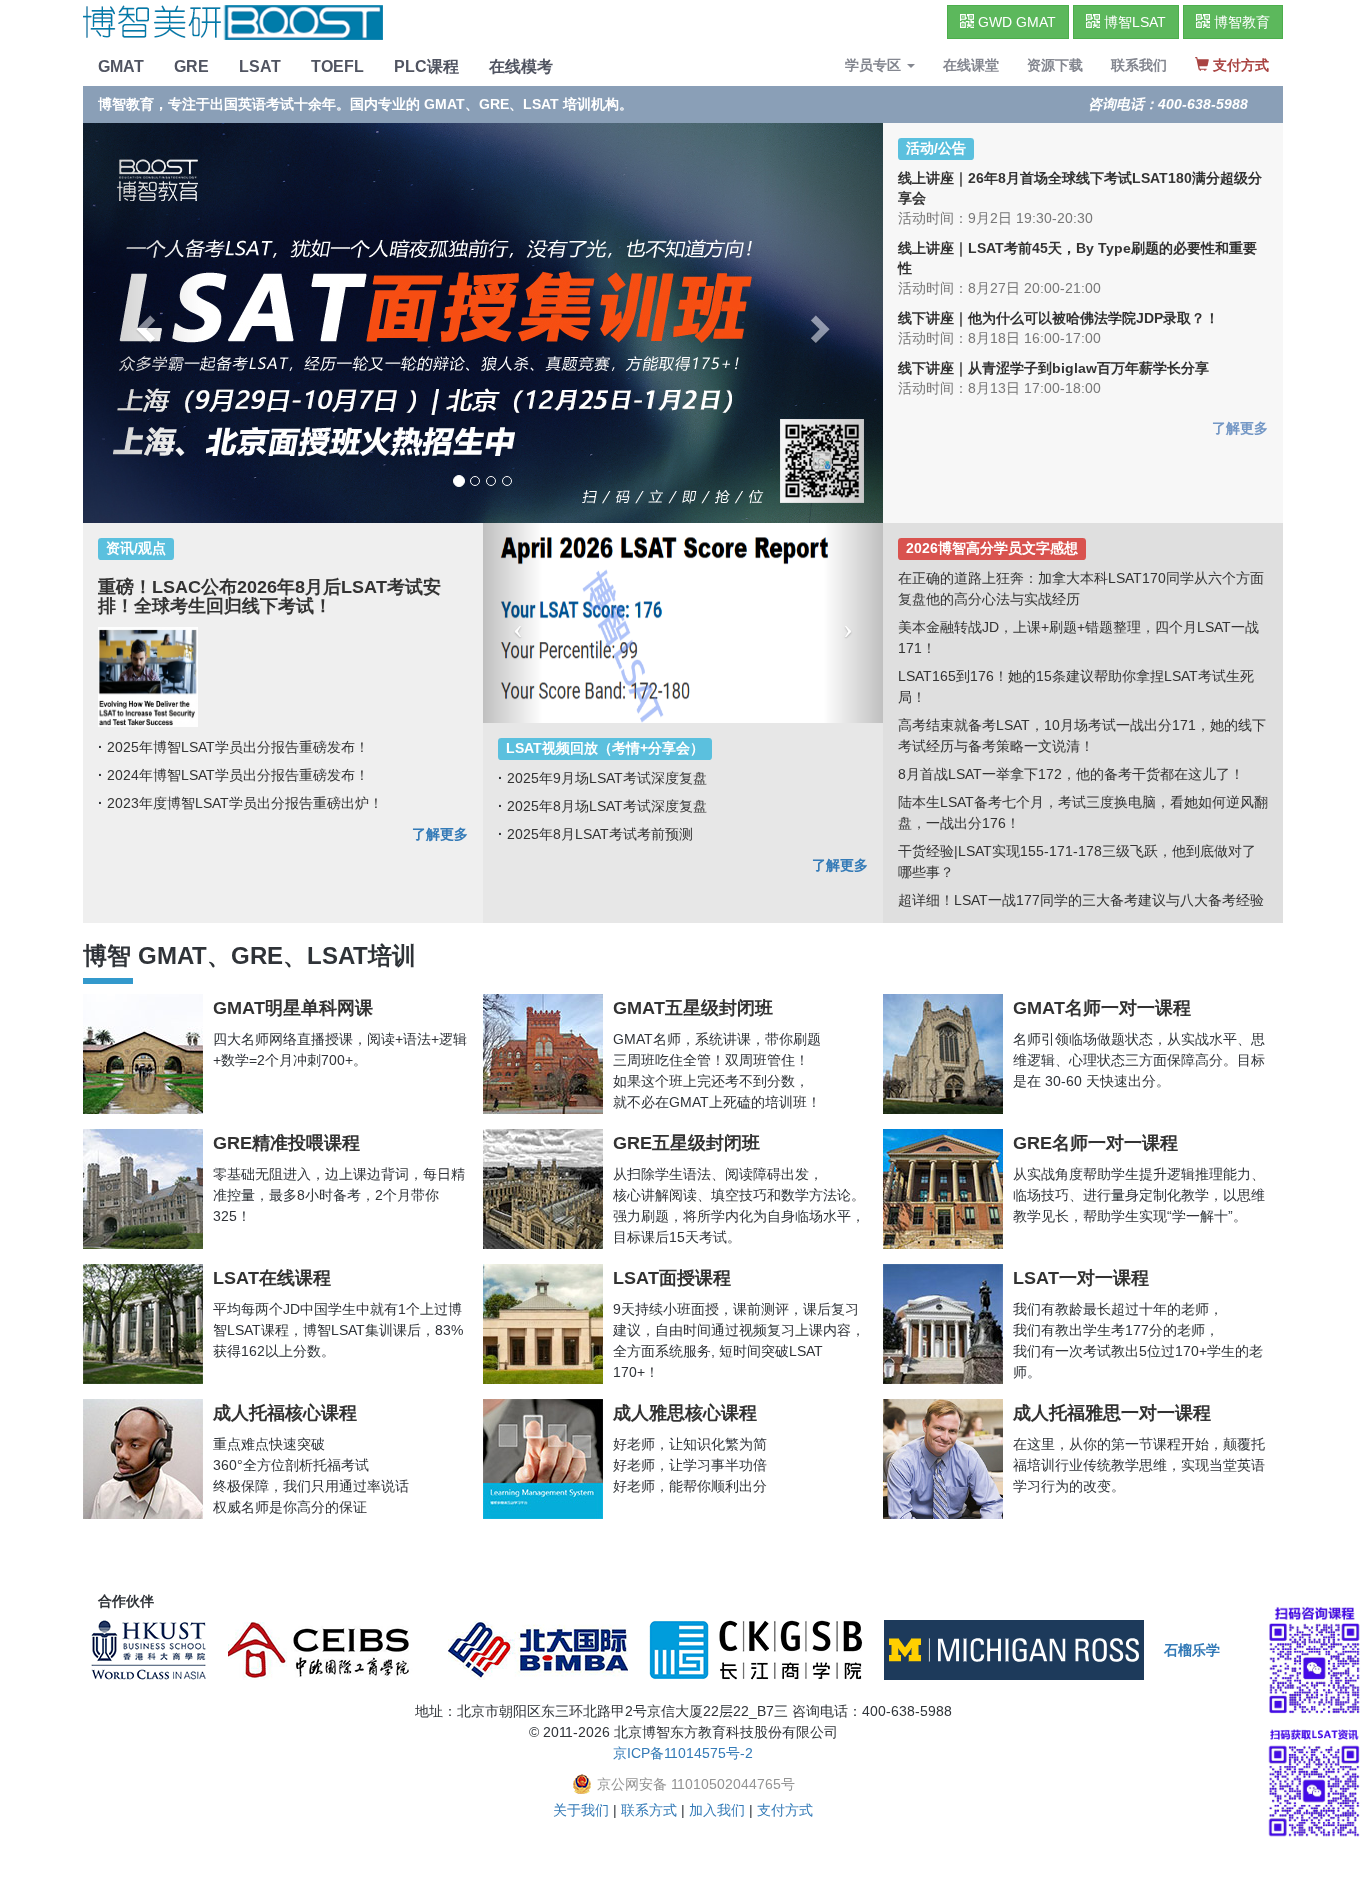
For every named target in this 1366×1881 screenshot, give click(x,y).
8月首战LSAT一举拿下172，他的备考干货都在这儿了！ (1071, 774)
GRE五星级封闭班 (686, 1143)
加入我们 (717, 1810)
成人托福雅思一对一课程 (1112, 1413)
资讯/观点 (136, 548)
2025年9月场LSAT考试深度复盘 (607, 778)
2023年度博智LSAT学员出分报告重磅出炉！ (245, 803)
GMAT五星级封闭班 (693, 1008)
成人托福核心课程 (285, 1413)
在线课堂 (971, 65)
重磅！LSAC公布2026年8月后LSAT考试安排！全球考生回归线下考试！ (269, 597)
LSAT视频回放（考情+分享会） (605, 748)
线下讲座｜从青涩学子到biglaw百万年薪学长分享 (1053, 368)
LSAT (260, 66)
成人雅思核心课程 (685, 1413)
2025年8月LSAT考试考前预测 (600, 834)
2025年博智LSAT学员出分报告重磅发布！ (238, 747)
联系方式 (649, 1810)
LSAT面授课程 (672, 1278)
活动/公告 (936, 148)
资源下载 (1055, 65)
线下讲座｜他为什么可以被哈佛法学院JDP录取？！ (1058, 318)
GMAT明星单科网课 (293, 1008)
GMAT (121, 66)
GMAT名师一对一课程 (1102, 1008)
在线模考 (521, 66)
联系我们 (1139, 65)
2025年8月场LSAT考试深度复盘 (607, 806)
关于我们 (581, 1810)
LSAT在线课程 (272, 1278)
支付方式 (785, 1810)
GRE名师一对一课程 (1095, 1143)
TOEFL (337, 66)
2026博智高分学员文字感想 (992, 548)
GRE (191, 66)
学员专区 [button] (875, 65)
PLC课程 (426, 66)
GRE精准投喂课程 (286, 1143)
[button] (513, 623)
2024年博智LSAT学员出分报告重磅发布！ (238, 775)
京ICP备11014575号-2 (683, 1753)
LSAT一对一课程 (1081, 1278)
